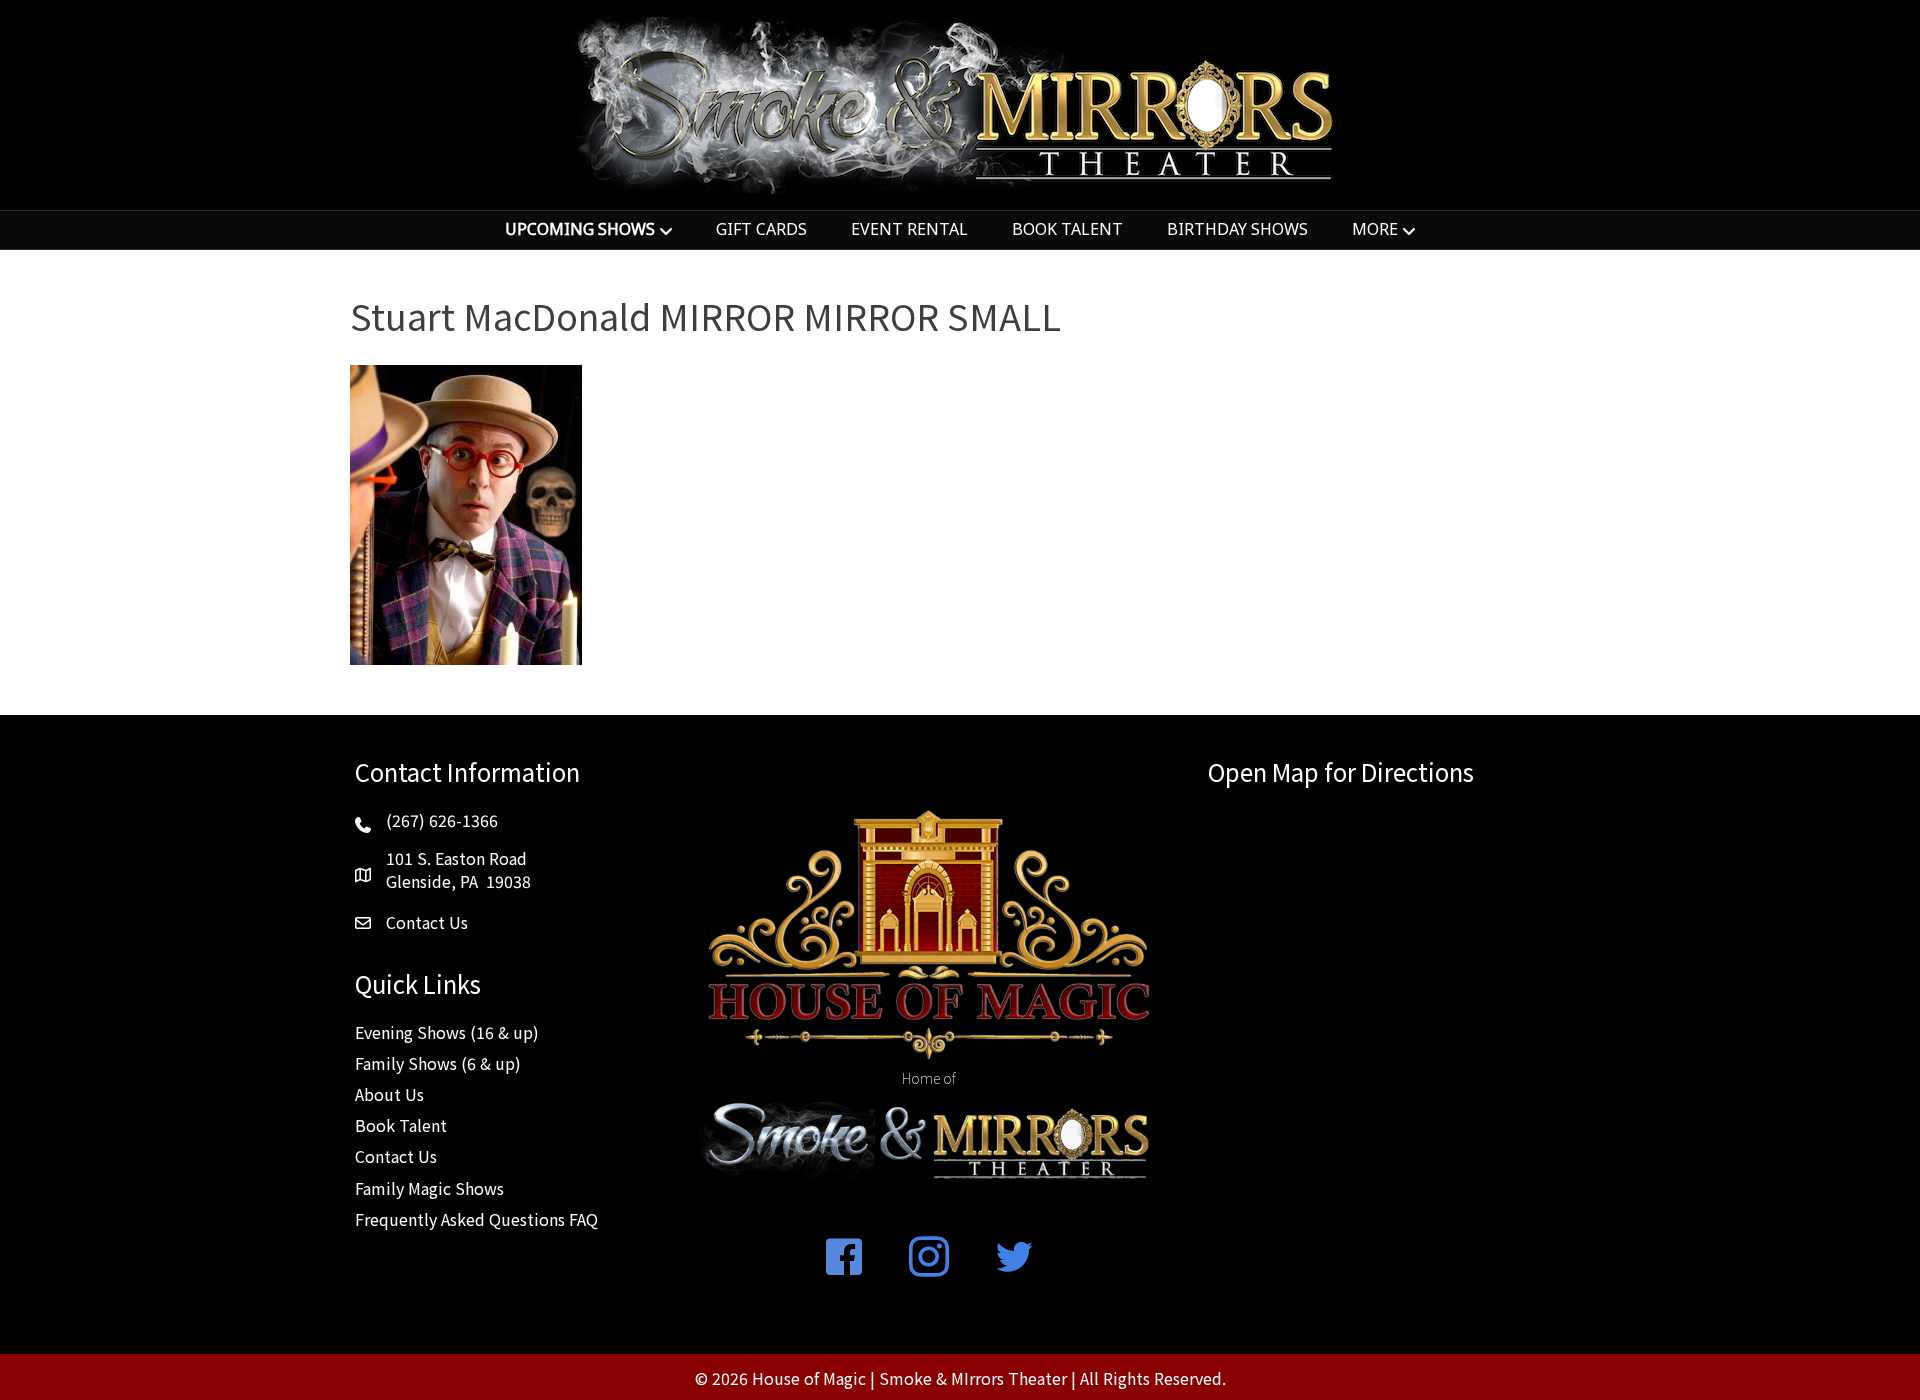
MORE (1375, 229)
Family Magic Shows (429, 1188)
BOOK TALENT (1067, 229)
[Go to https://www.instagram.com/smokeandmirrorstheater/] (929, 1258)
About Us (389, 1094)
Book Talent (401, 1125)
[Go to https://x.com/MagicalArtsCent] (1014, 1258)
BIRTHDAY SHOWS (1237, 229)
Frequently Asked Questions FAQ (476, 1219)
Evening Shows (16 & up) (447, 1032)
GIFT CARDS (761, 229)
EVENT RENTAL (909, 229)
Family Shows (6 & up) (438, 1063)
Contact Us (396, 1156)
